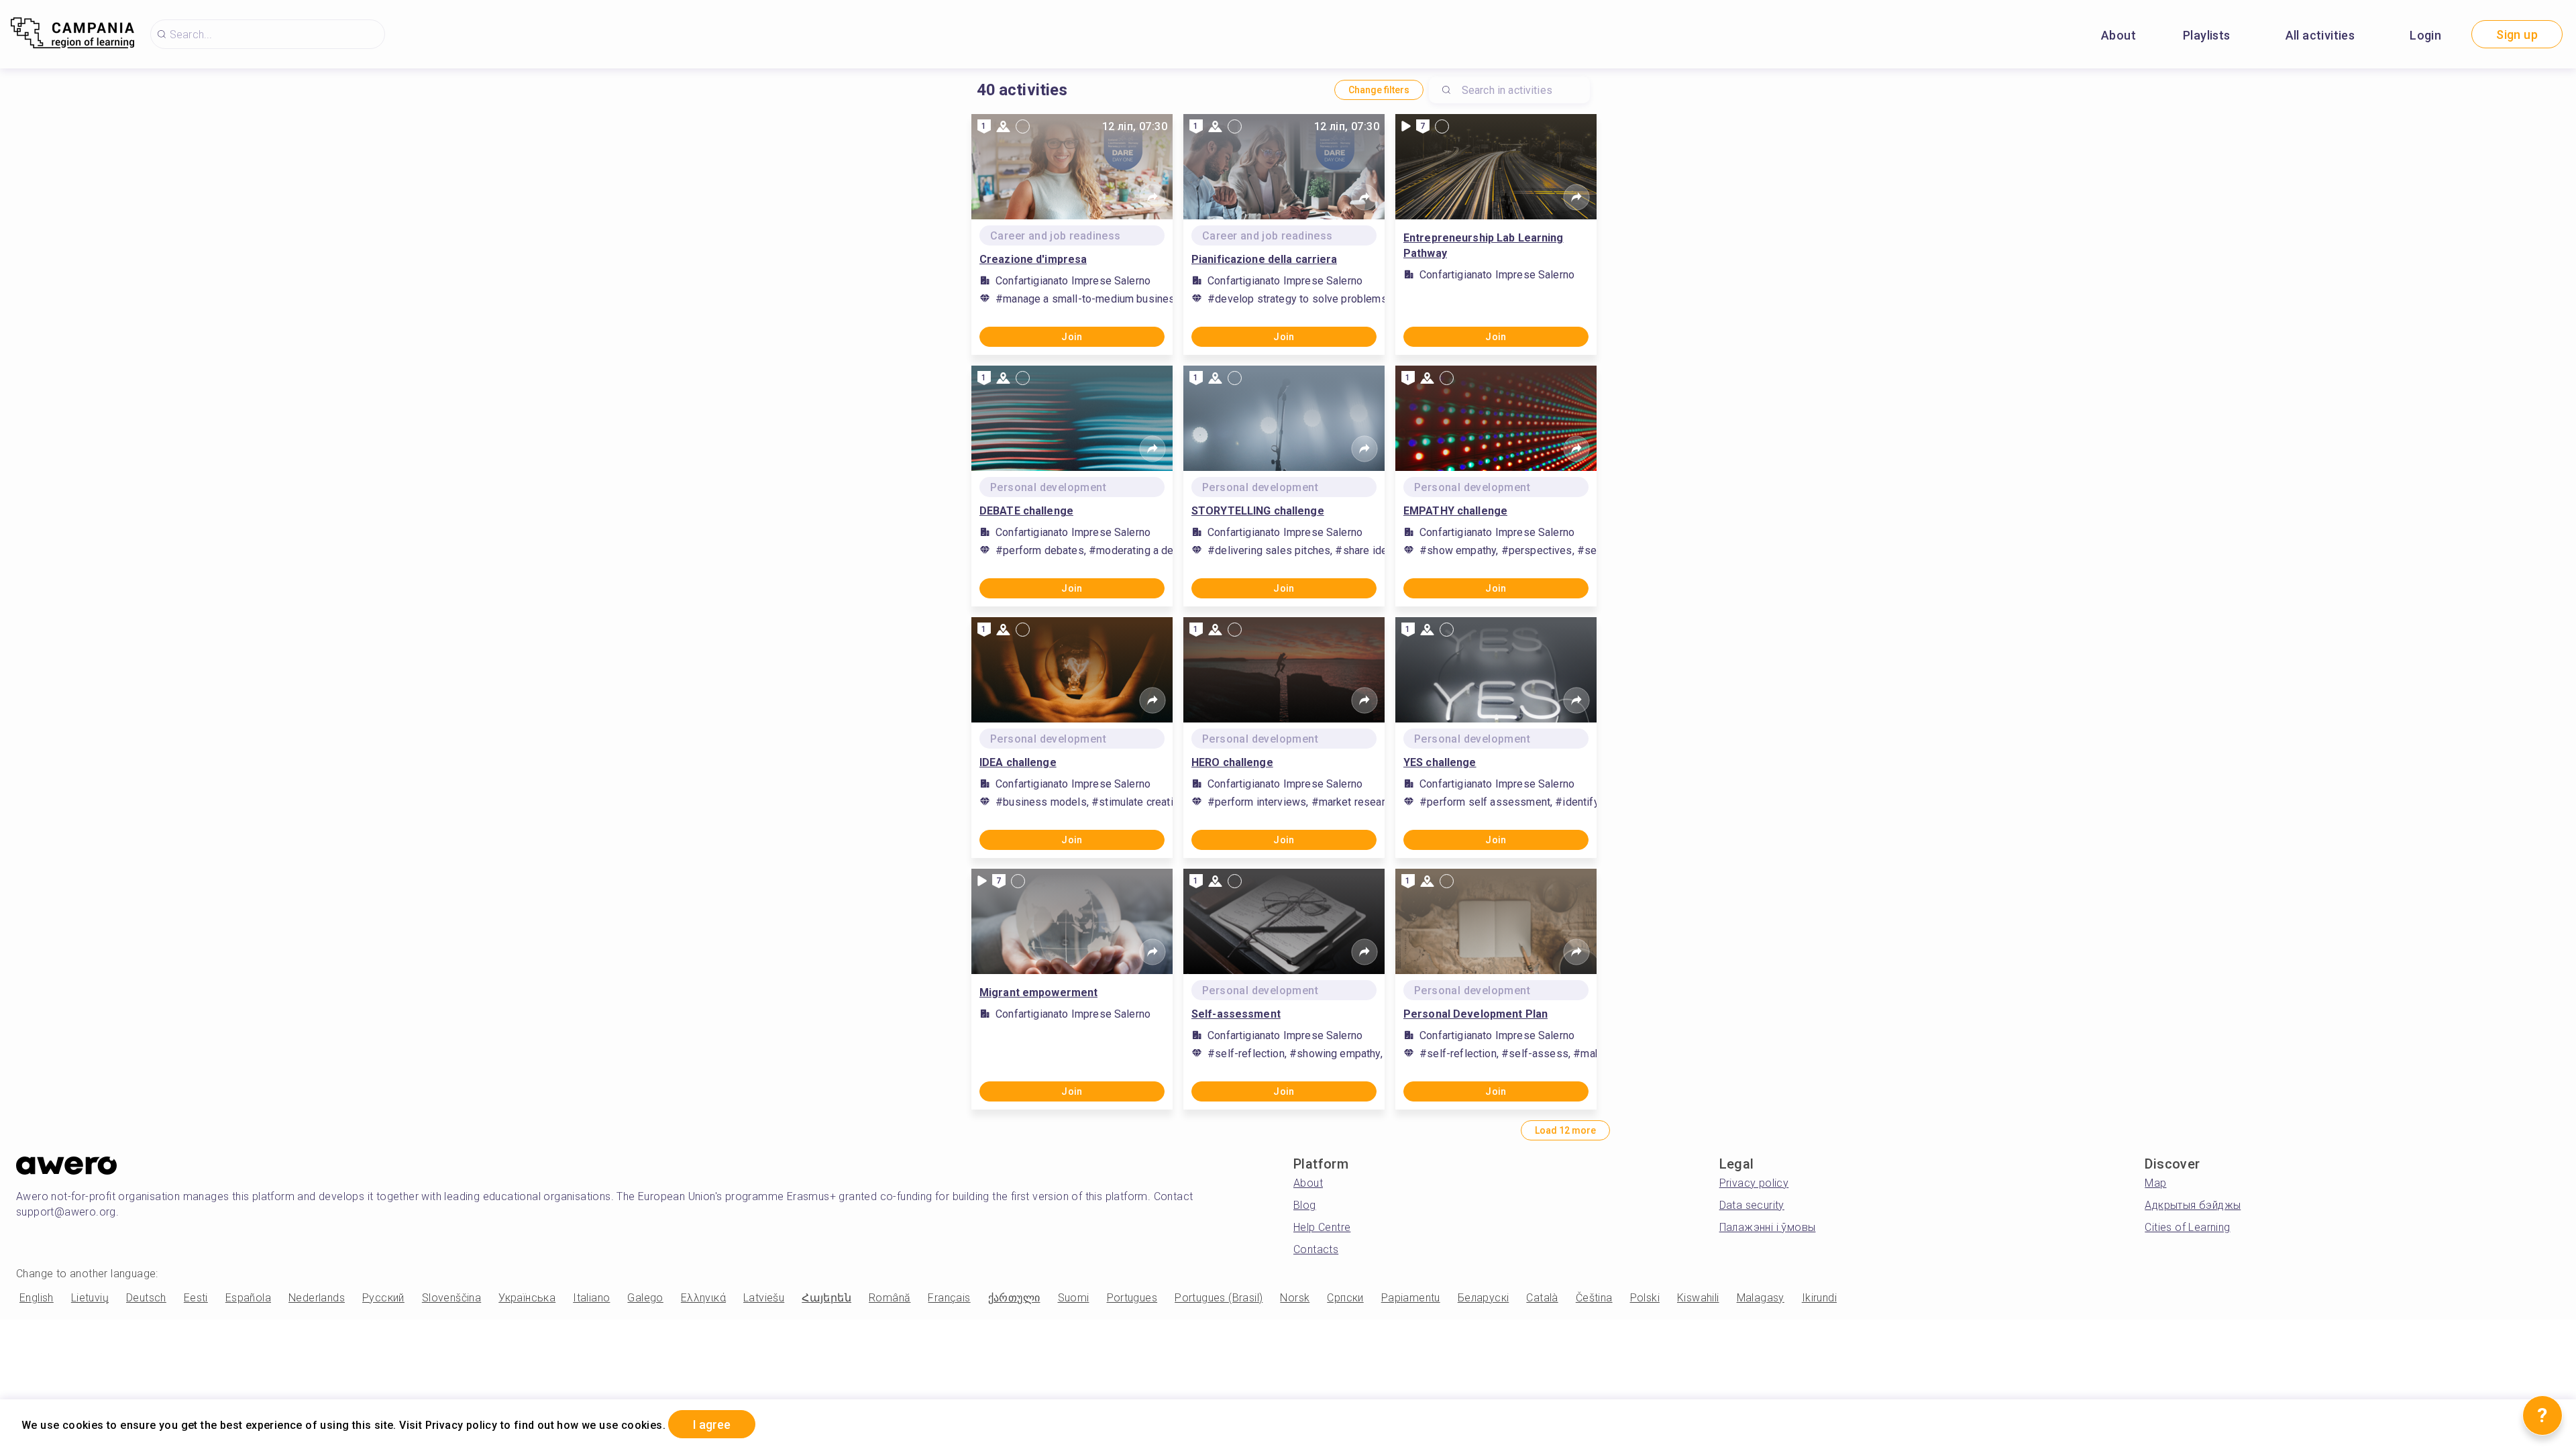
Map (2155, 1183)
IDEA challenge (1018, 762)
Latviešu (764, 1298)
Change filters (1379, 90)
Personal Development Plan (1475, 1014)
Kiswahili (1698, 1298)
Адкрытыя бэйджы (2193, 1205)
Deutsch (146, 1298)
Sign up (2517, 35)
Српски (1345, 1298)
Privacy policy (1754, 1183)
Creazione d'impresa (1033, 259)
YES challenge (1440, 762)
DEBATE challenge (1026, 511)
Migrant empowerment (1038, 992)
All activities (2320, 35)
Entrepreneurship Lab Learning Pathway (1483, 246)
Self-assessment (1236, 1014)
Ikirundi (1819, 1298)
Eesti (196, 1298)
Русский (383, 1298)
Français (949, 1298)
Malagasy (1761, 1298)
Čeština (1594, 1298)
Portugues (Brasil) (1219, 1298)
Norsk (1295, 1298)
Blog (1305, 1205)
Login (2425, 35)
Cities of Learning (2187, 1227)
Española (248, 1298)
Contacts (1316, 1249)
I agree (712, 1425)
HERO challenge (1232, 762)
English (37, 1298)
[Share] (1152, 197)
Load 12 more (1565, 1130)
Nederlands (317, 1298)
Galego (645, 1298)
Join (1072, 337)
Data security (1752, 1205)
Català (1542, 1298)
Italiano (591, 1298)
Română (890, 1298)
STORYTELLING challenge (1258, 511)
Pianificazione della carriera (1264, 259)
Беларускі (1484, 1298)
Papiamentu (1411, 1298)
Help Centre (1322, 1227)
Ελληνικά (703, 1298)
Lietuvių (90, 1298)
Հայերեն (826, 1298)
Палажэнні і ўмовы (1768, 1227)
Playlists (2207, 35)
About (2118, 35)
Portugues (1132, 1298)
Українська (527, 1298)
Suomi (1074, 1298)
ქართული (1014, 1298)
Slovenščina (451, 1298)
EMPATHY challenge (1455, 511)
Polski (1645, 1298)
